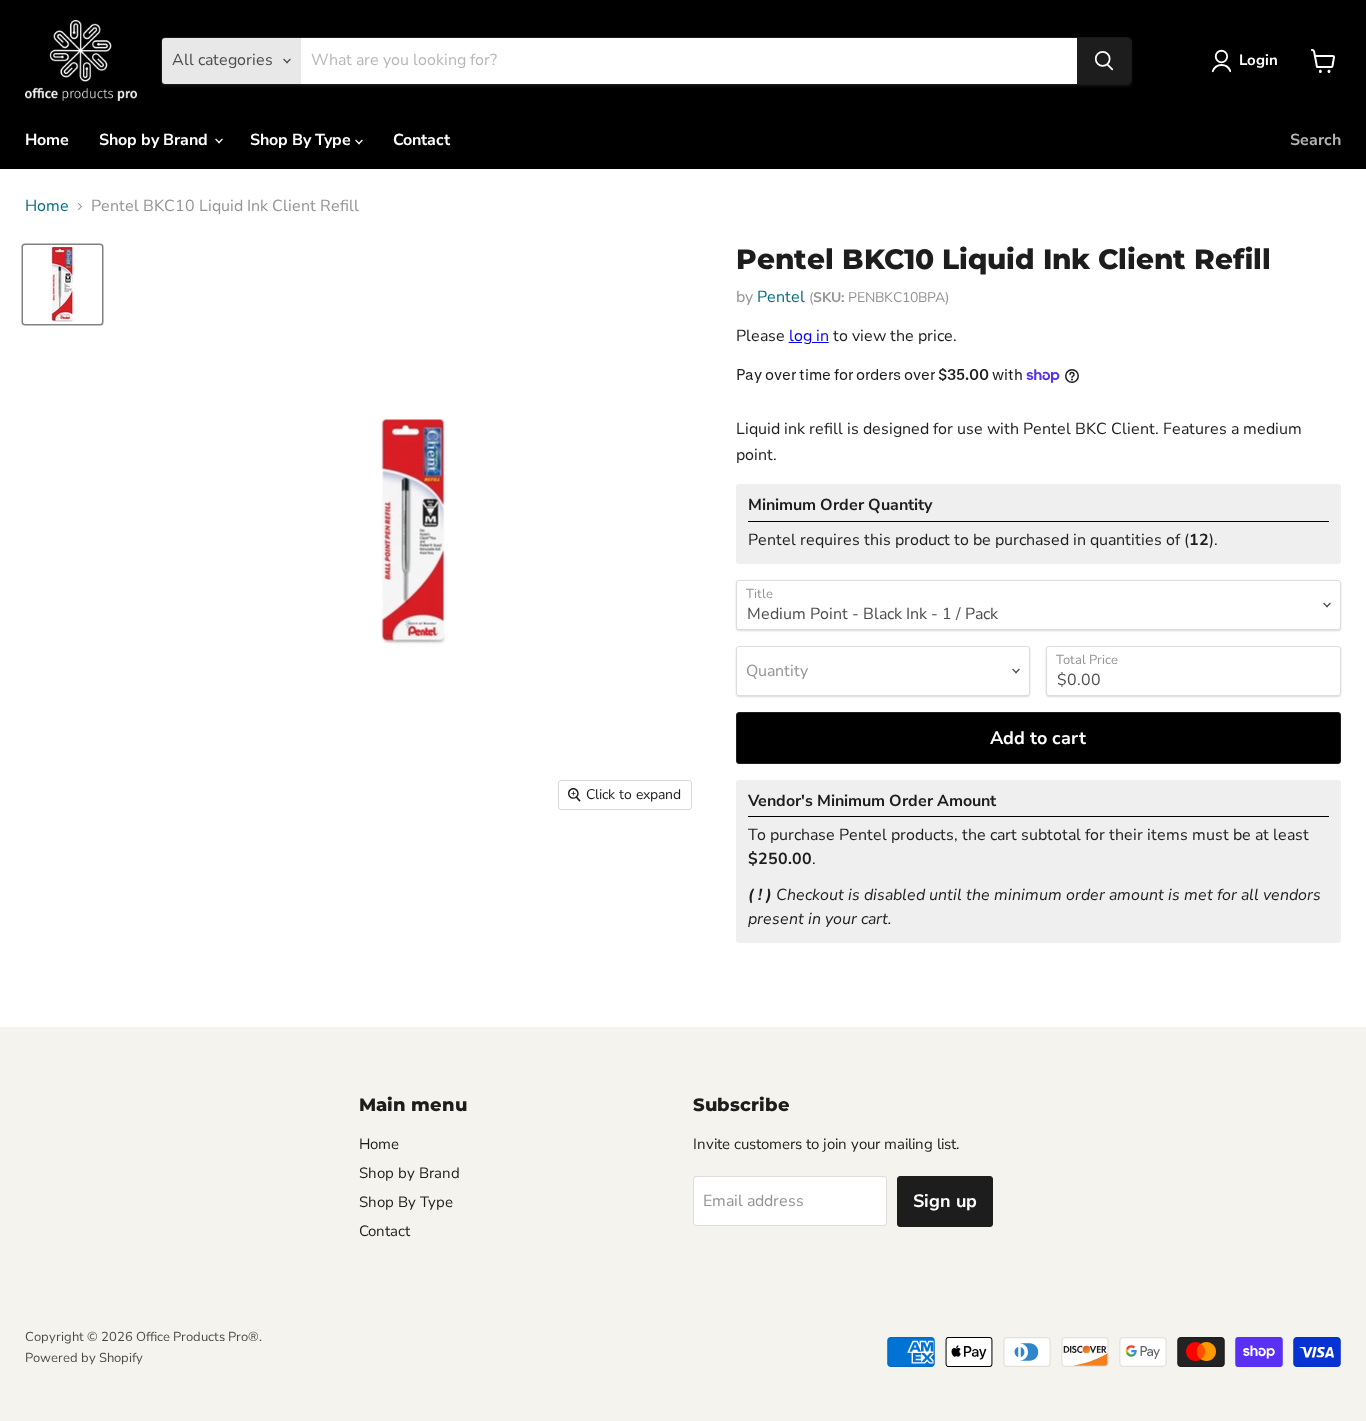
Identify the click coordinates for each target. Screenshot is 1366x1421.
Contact (421, 140)
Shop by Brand (155, 140)
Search (1315, 140)
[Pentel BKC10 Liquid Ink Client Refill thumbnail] (62, 284)
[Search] (1104, 61)
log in (809, 336)
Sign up (945, 1201)
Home (47, 140)
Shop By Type (302, 140)
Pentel (781, 297)
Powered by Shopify (84, 1358)
